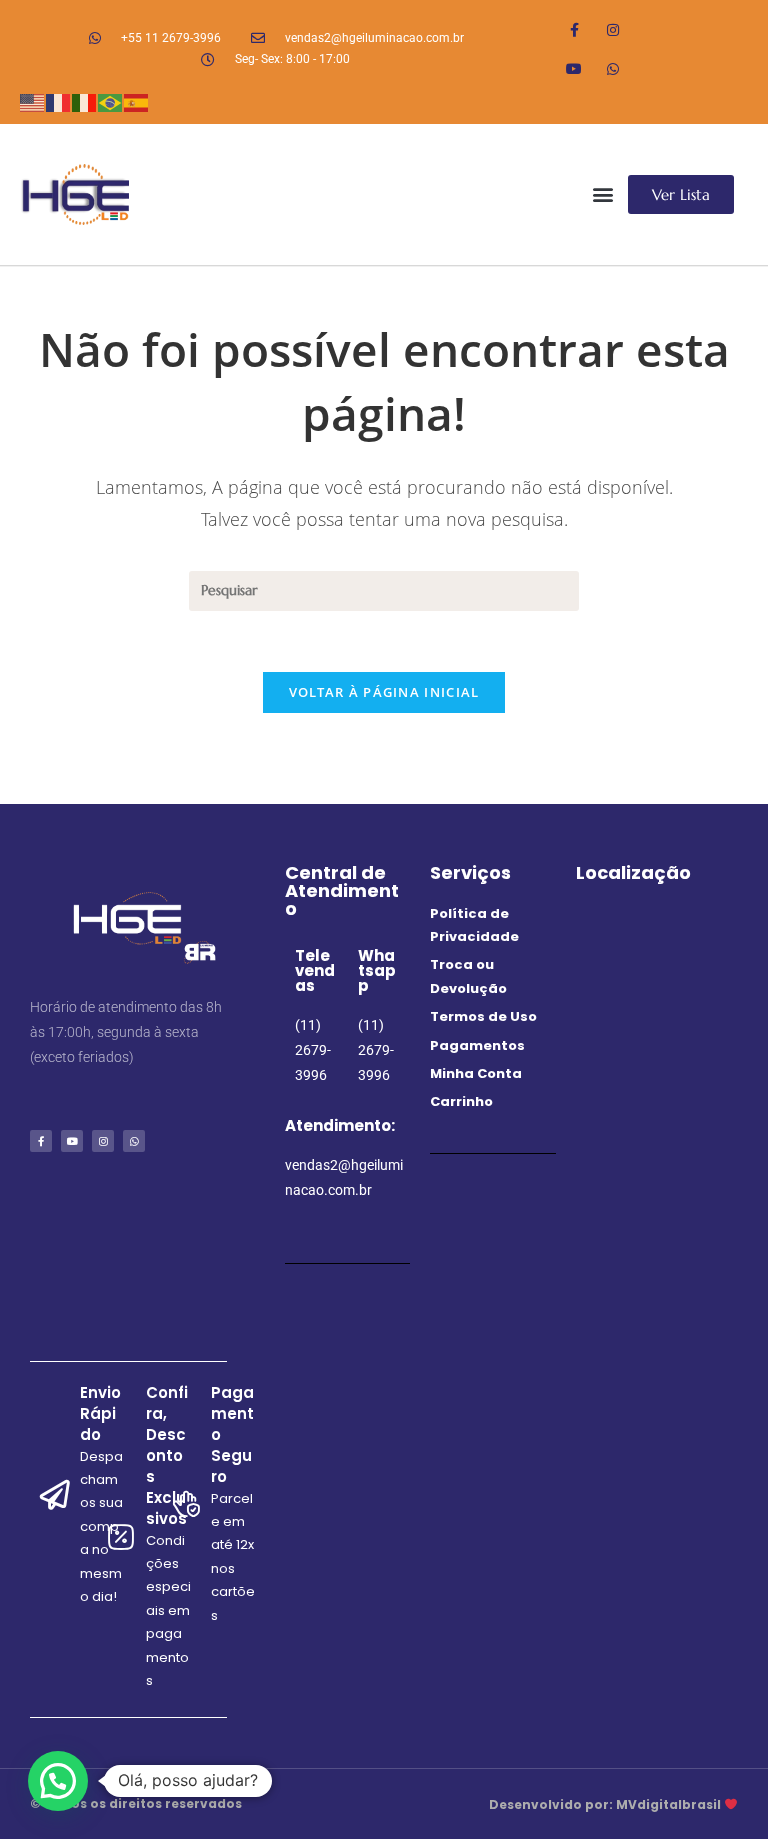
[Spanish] (137, 100)
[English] (33, 100)
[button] (602, 194)
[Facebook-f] (574, 29)
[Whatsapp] (613, 68)
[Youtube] (574, 68)
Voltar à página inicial (384, 692)
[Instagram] (613, 29)
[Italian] (85, 100)
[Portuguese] (111, 100)
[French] (59, 100)
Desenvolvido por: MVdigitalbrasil (606, 1804)
